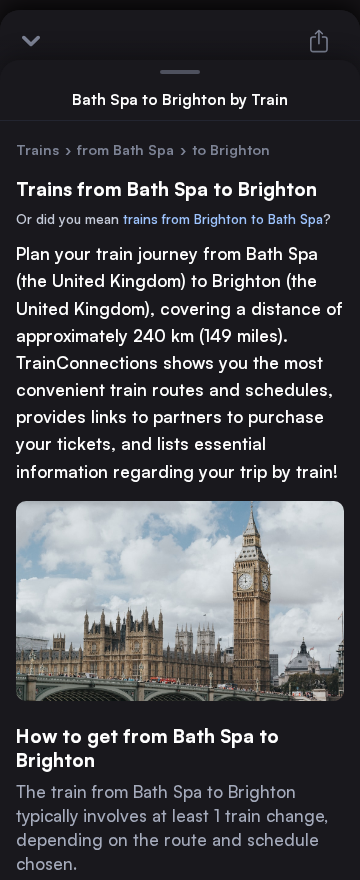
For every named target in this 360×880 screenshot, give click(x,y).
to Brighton (231, 149)
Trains (37, 149)
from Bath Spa (125, 149)
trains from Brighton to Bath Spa (223, 219)
